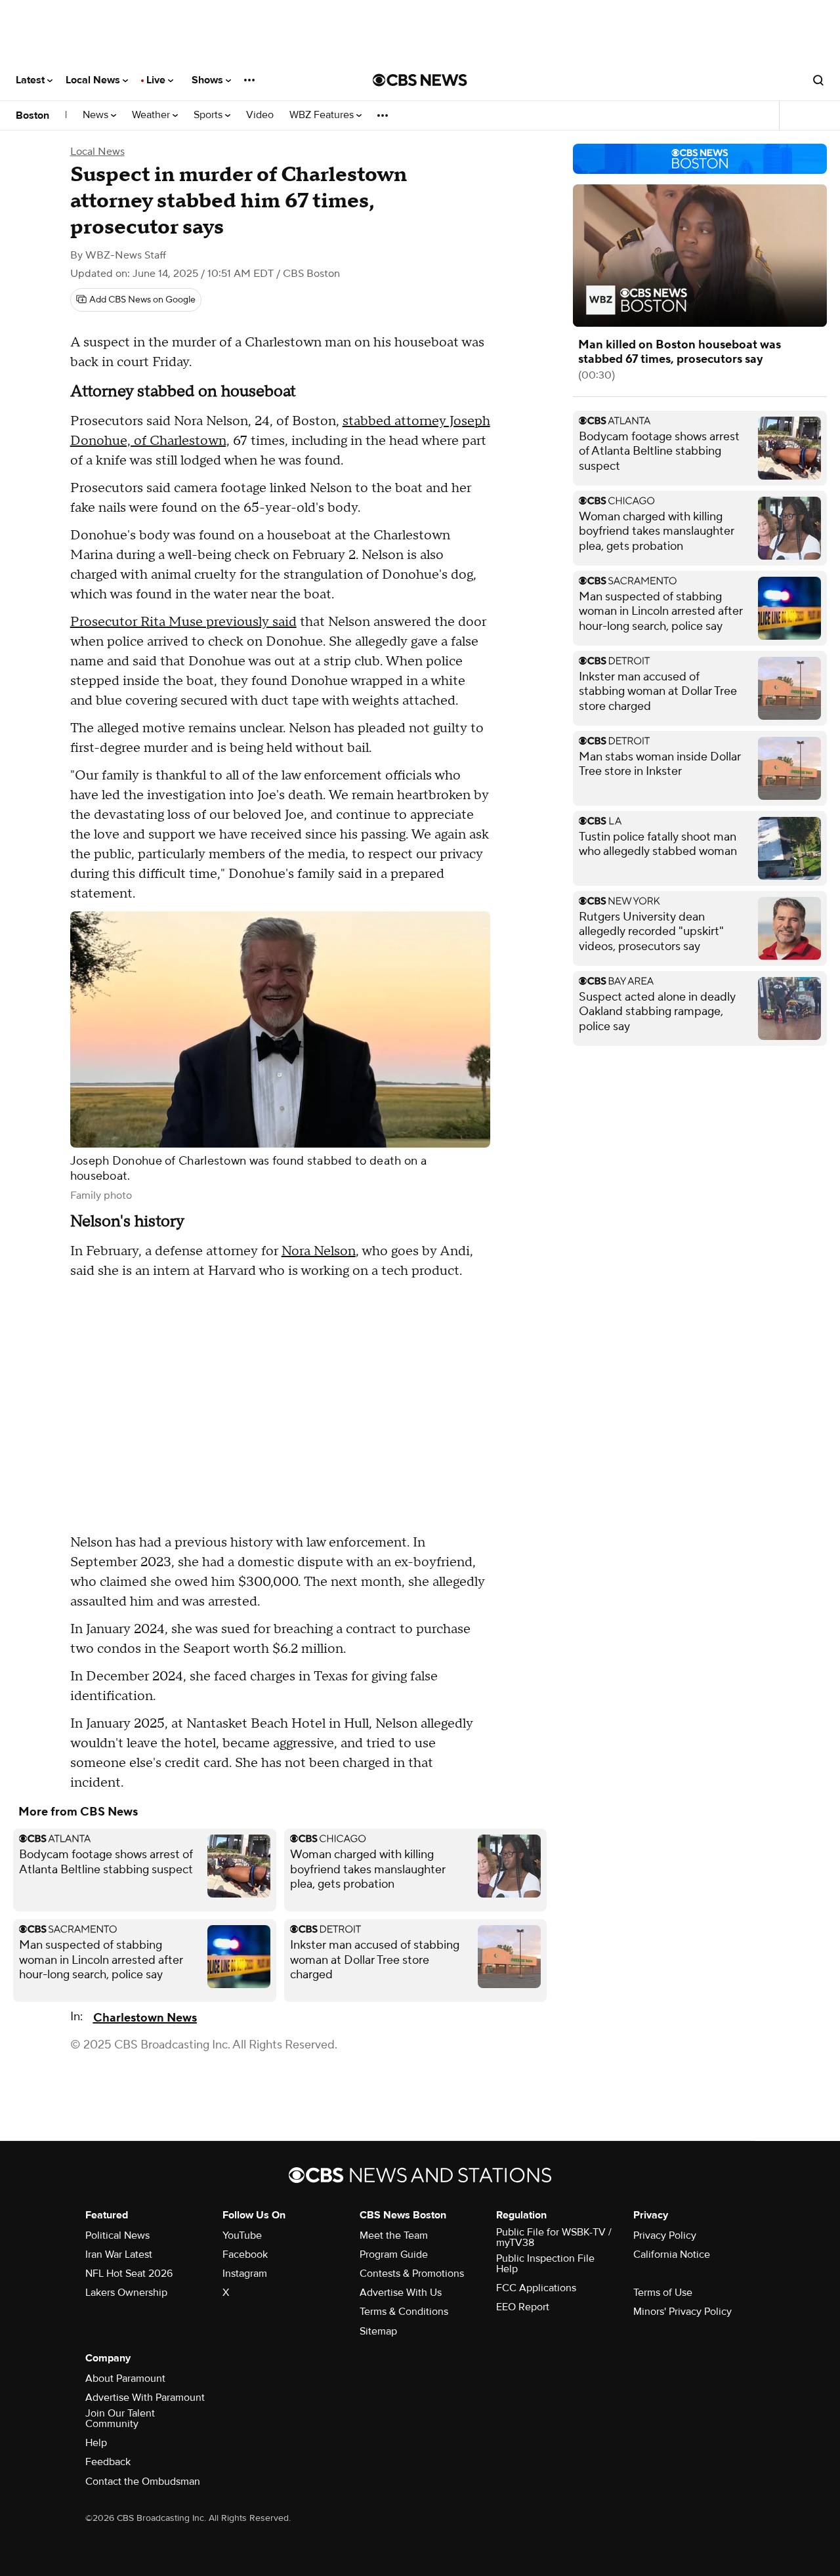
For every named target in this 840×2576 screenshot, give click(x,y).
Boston (32, 115)
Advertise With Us (401, 2293)
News (97, 115)
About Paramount (125, 2379)
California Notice (672, 2254)
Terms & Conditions (404, 2312)
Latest (31, 80)
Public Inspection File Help (545, 2264)
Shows (209, 80)
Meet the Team (394, 2235)
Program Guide (394, 2254)
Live (157, 80)
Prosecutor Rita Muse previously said (183, 622)
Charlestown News (145, 2018)
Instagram (245, 2274)
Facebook (245, 2254)
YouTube (242, 2235)
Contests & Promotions (412, 2274)
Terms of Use (663, 2293)
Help (96, 2443)
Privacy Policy (665, 2235)
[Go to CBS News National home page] (420, 80)
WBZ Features (323, 115)
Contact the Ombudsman (143, 2482)
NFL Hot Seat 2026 (129, 2274)
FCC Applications (536, 2288)
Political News (117, 2235)
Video (260, 115)
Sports (209, 115)
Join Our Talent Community (120, 2419)
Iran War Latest (119, 2254)
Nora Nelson (319, 1251)
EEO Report (523, 2307)
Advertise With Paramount (145, 2398)
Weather (152, 115)
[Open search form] (818, 80)
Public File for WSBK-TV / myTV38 (554, 2237)
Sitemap (378, 2331)
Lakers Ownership (126, 2293)
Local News (94, 80)
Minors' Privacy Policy (682, 2312)
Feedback (108, 2462)
